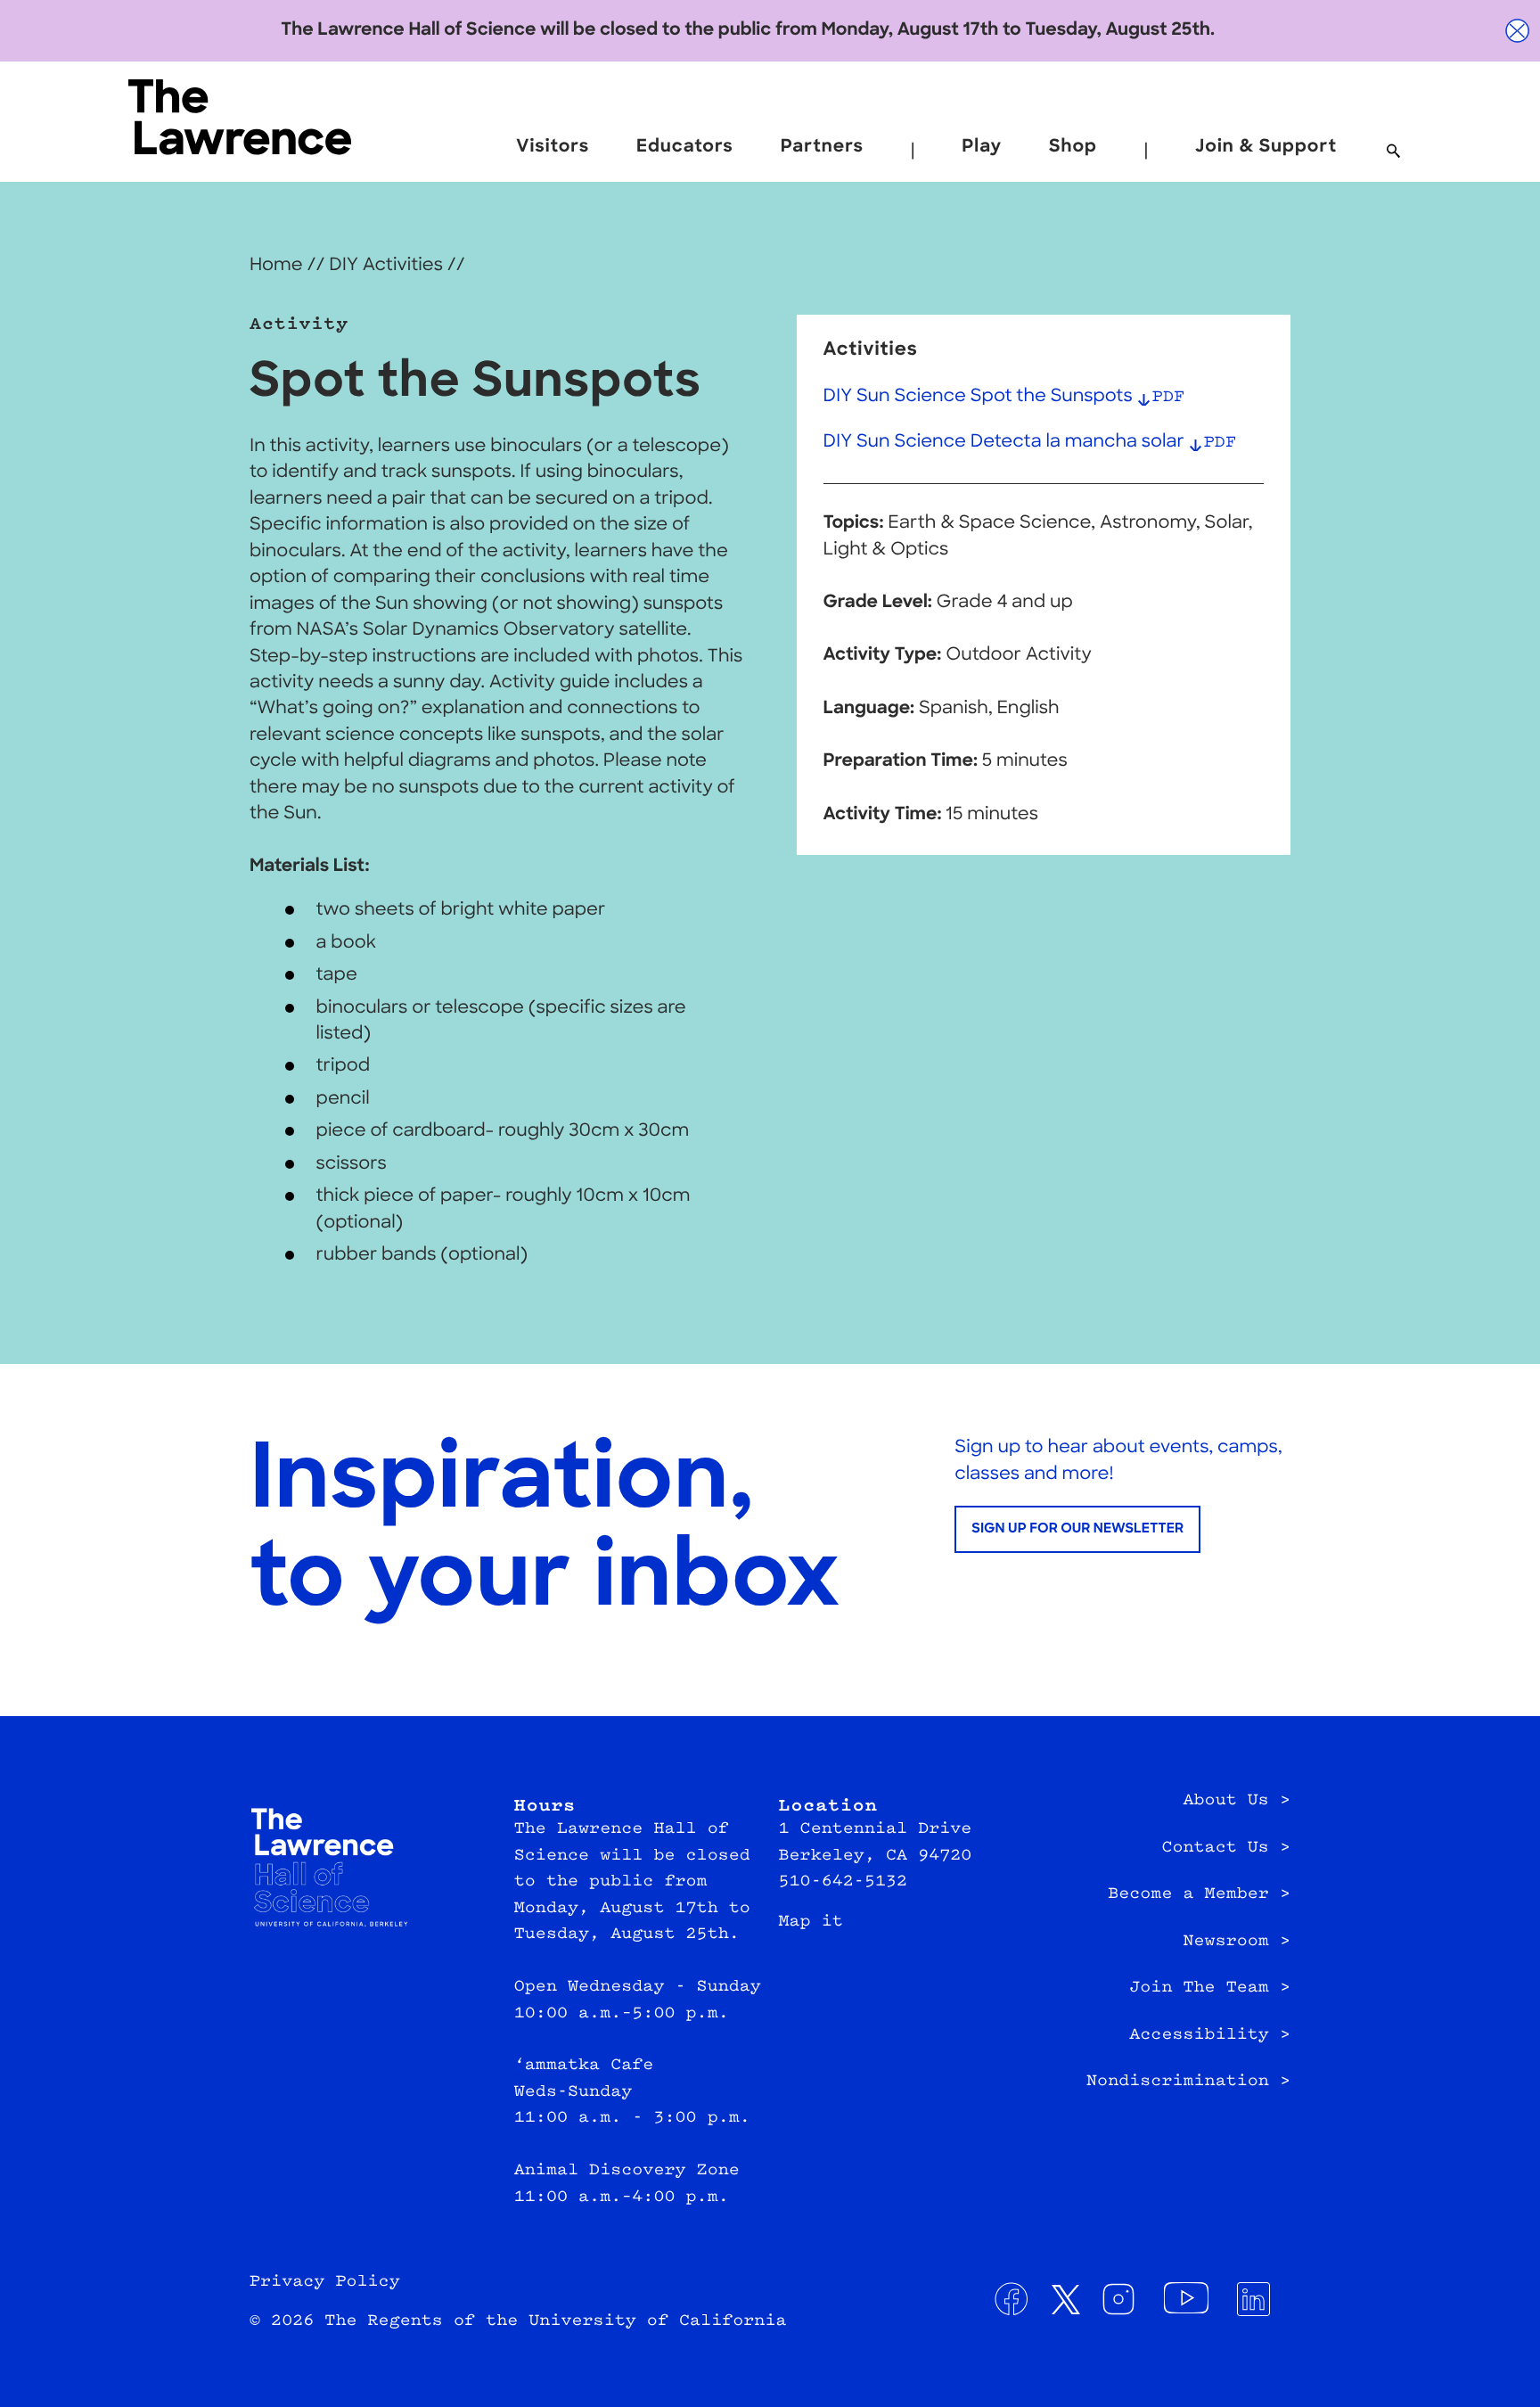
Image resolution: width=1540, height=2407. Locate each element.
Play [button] (982, 147)
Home (276, 266)
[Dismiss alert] (1518, 31)
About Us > (1237, 1801)
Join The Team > (1210, 1988)
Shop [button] (1073, 147)
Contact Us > (1226, 1848)
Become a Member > (1199, 1894)
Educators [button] (685, 147)
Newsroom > (1237, 1942)
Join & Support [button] (1266, 147)
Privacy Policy (325, 2282)
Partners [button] (822, 147)
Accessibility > (1210, 2035)
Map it (811, 1922)
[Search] (1393, 152)
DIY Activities (386, 266)
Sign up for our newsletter (1077, 1529)
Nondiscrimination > (1188, 2082)
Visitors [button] (553, 147)
